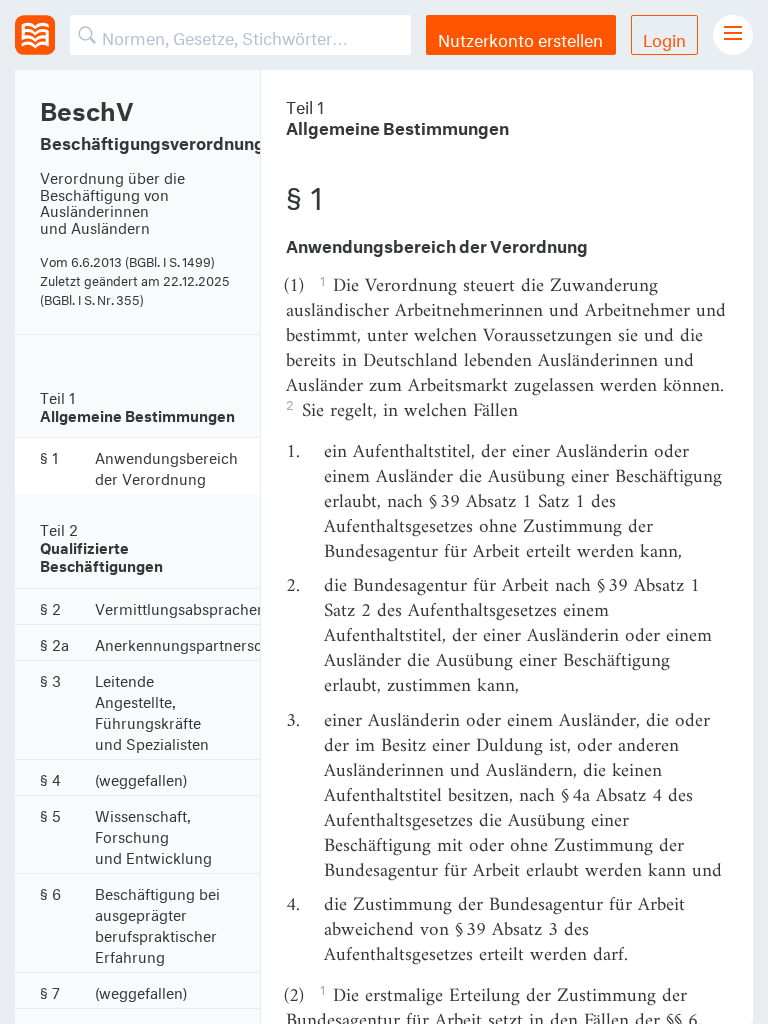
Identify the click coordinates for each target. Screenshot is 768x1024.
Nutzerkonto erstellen (520, 37)
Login (664, 37)
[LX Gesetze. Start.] (35, 35)
